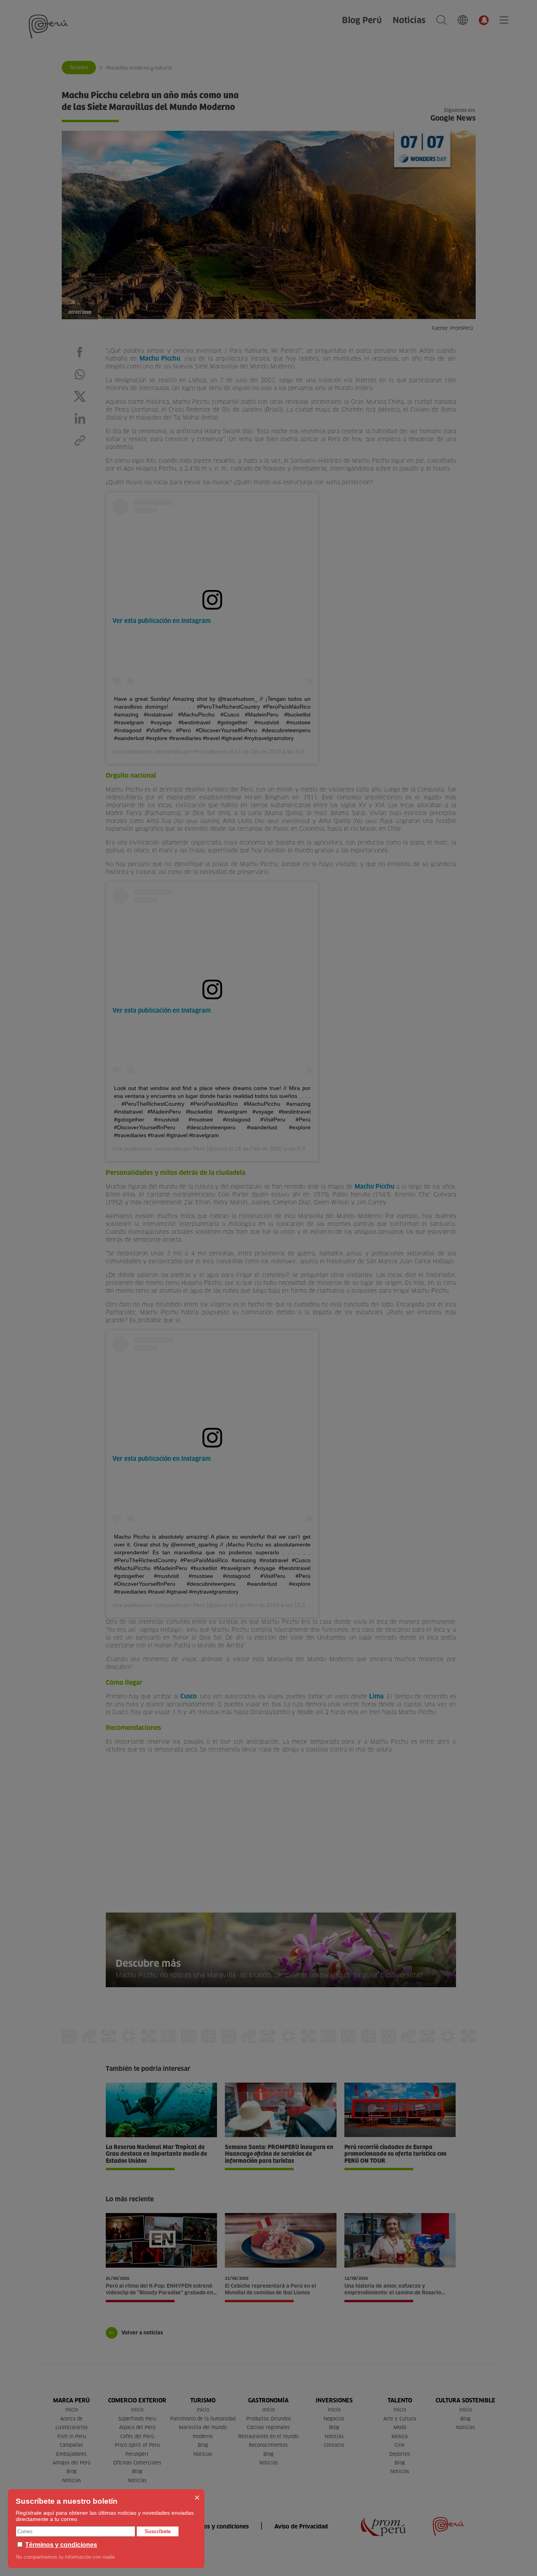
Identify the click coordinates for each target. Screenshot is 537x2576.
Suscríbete (158, 2531)
